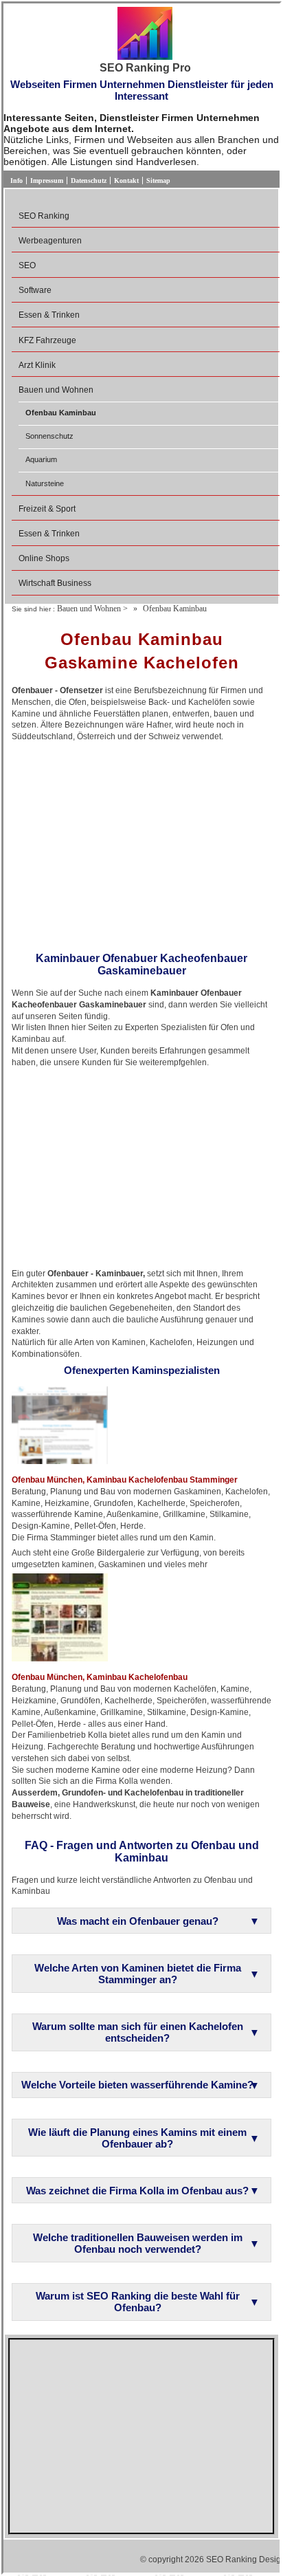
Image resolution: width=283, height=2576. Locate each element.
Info (16, 181)
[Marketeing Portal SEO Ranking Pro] (145, 34)
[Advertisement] (141, 842)
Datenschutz (89, 181)
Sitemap (158, 181)
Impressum (47, 181)
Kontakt (126, 181)
